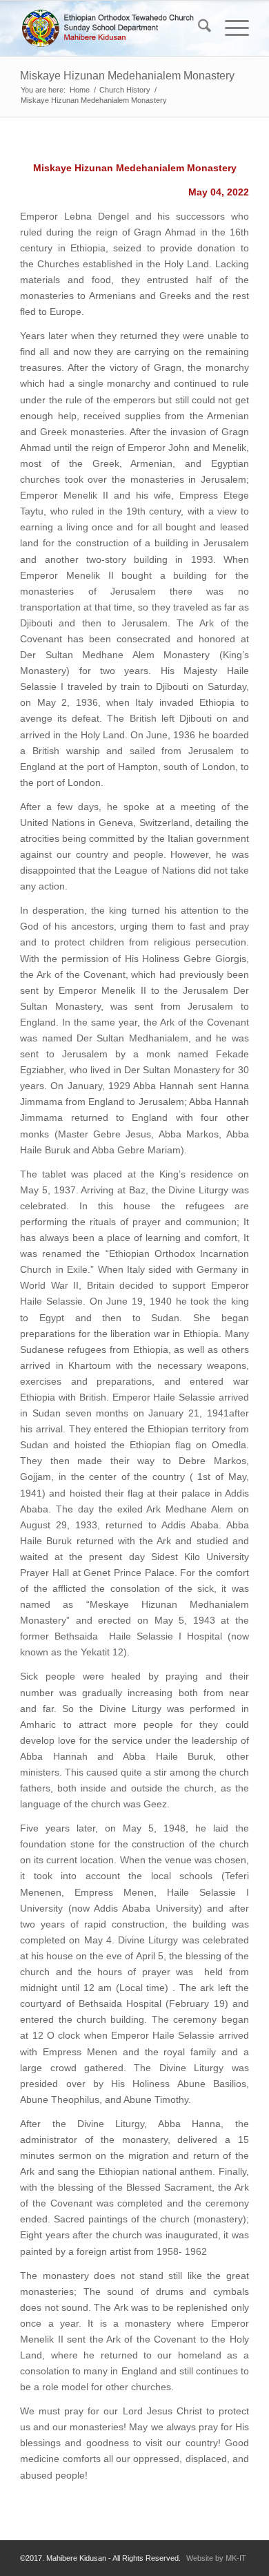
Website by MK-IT (216, 2558)
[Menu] (230, 28)
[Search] (198, 28)
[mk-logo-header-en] (111, 28)
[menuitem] (198, 28)
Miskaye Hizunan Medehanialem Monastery (127, 76)
